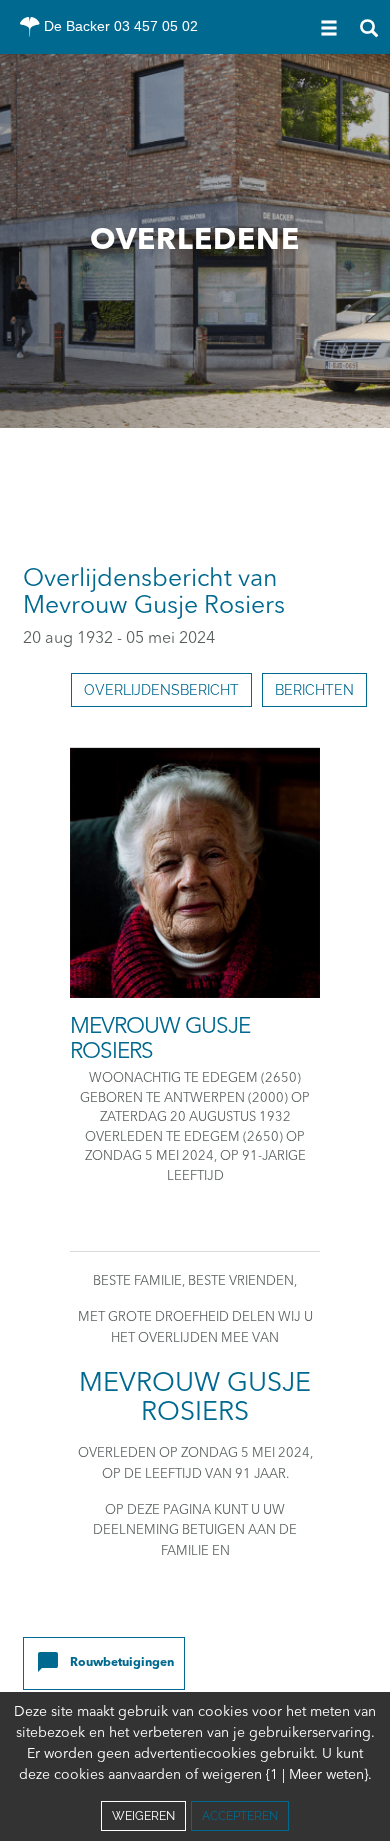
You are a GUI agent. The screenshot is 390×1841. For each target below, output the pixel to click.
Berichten (314, 690)
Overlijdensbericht (161, 690)
